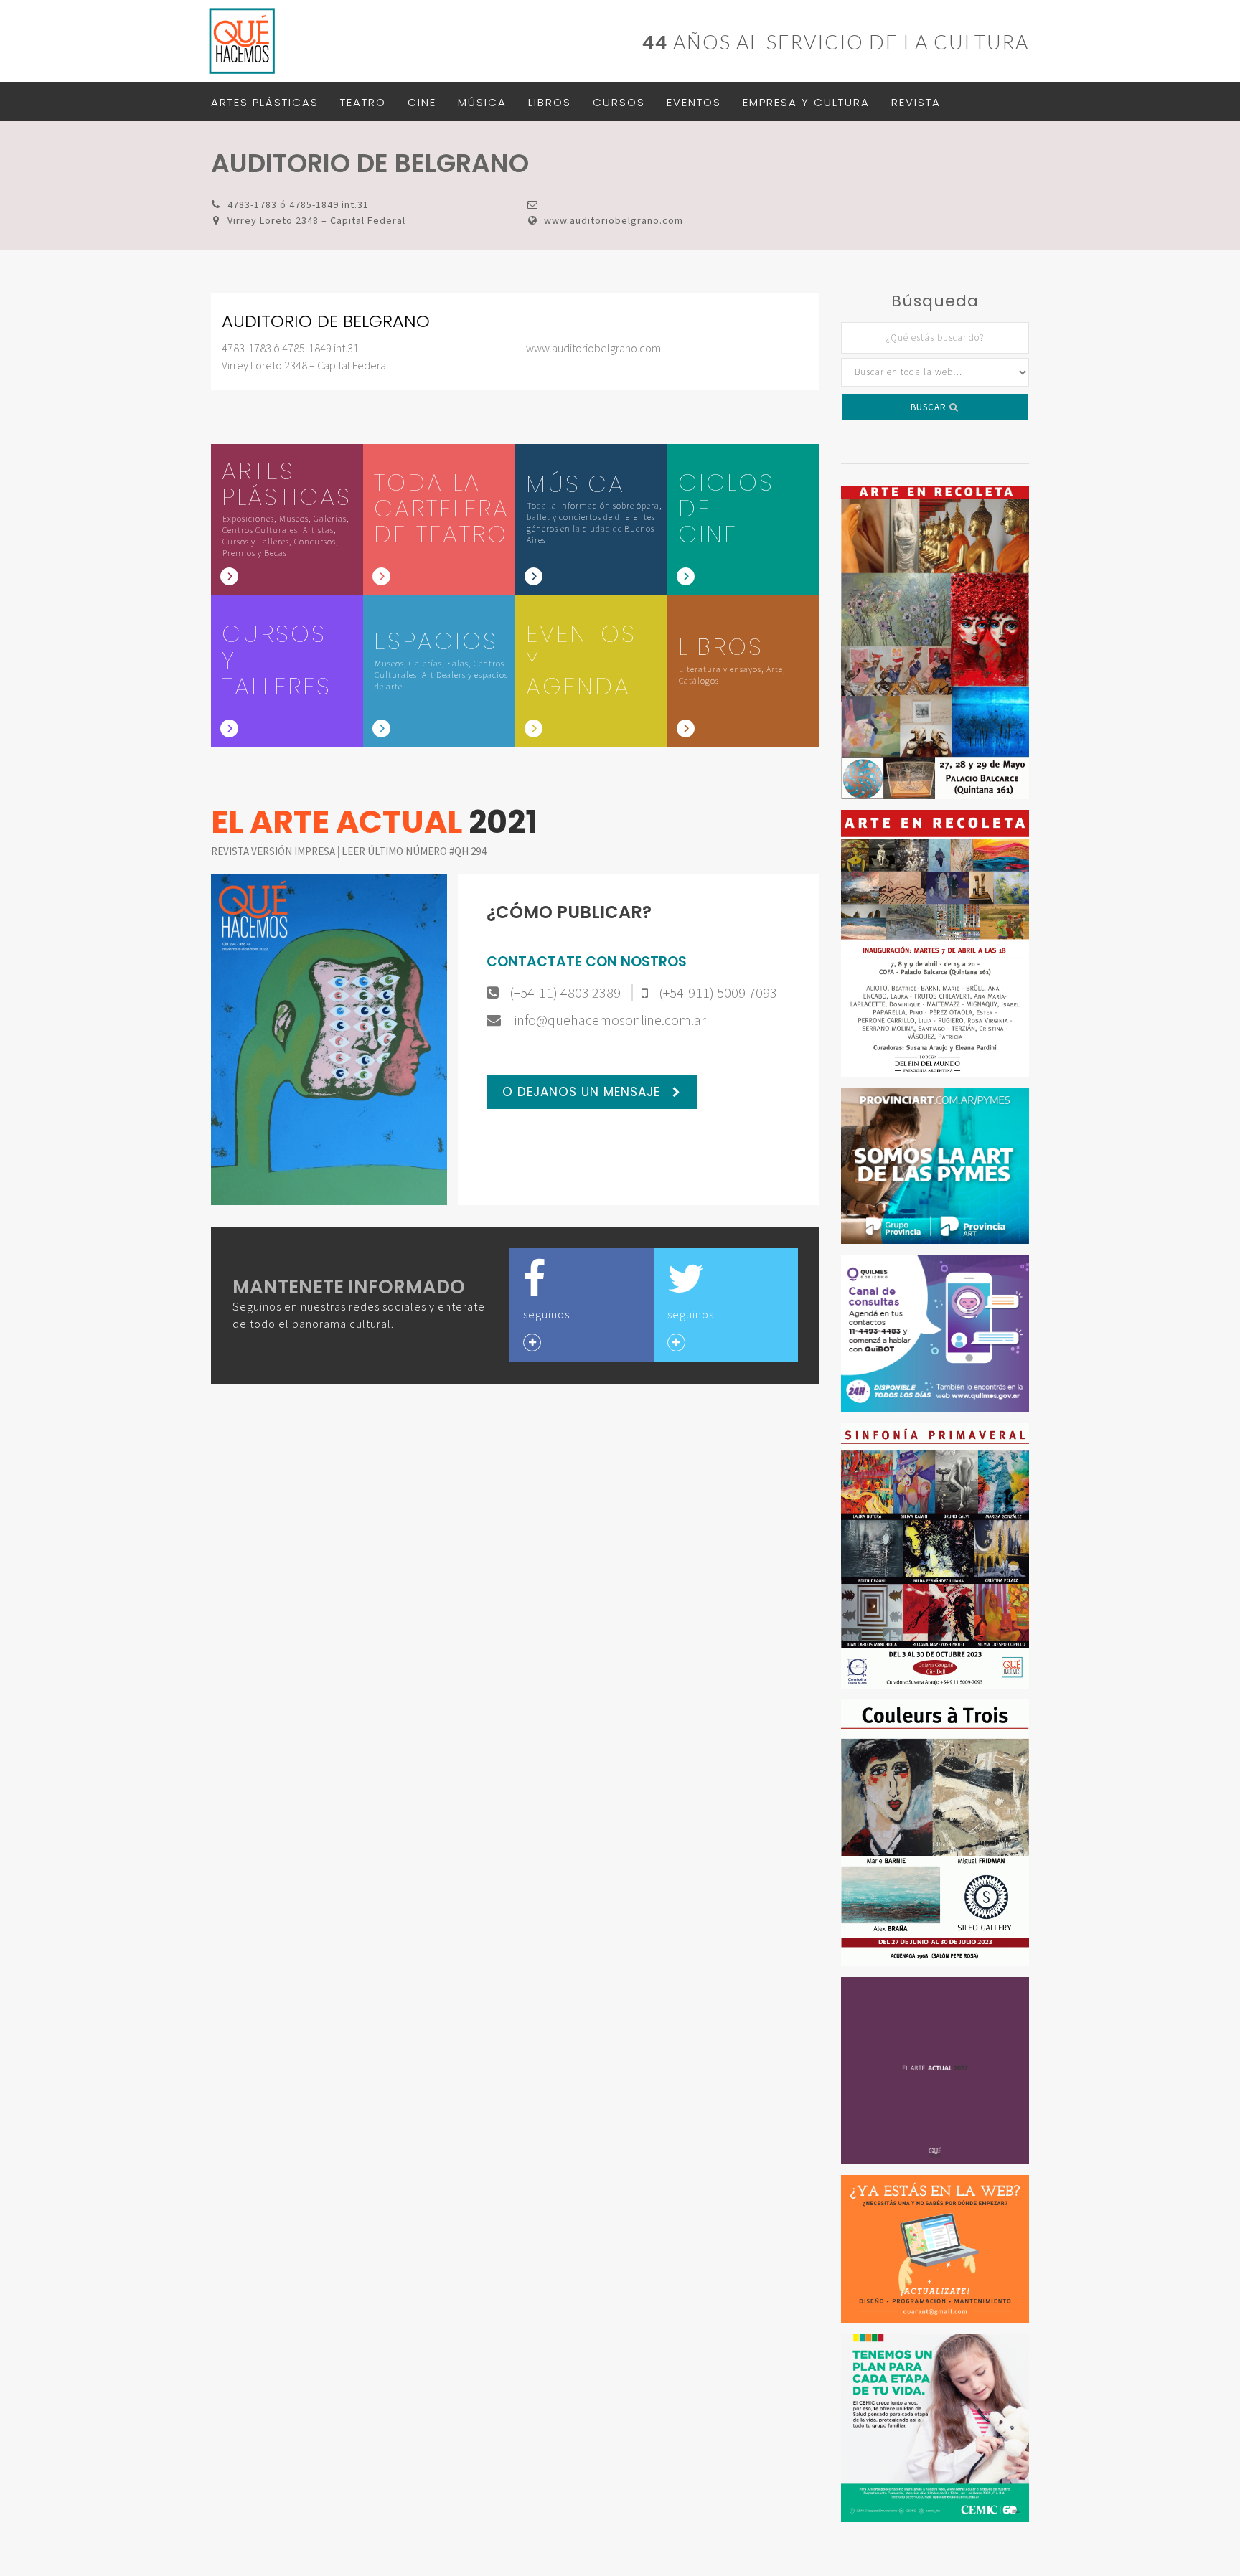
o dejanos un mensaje (583, 1092)
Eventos (694, 102)
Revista (916, 102)
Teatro (363, 102)
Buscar (930, 407)
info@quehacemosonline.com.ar (609, 1020)
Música (482, 102)
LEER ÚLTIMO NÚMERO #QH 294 (414, 851)
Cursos (619, 102)
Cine (422, 102)
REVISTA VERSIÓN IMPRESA (274, 851)
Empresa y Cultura (806, 102)
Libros (550, 102)
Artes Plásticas (265, 102)
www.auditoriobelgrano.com (614, 220)
